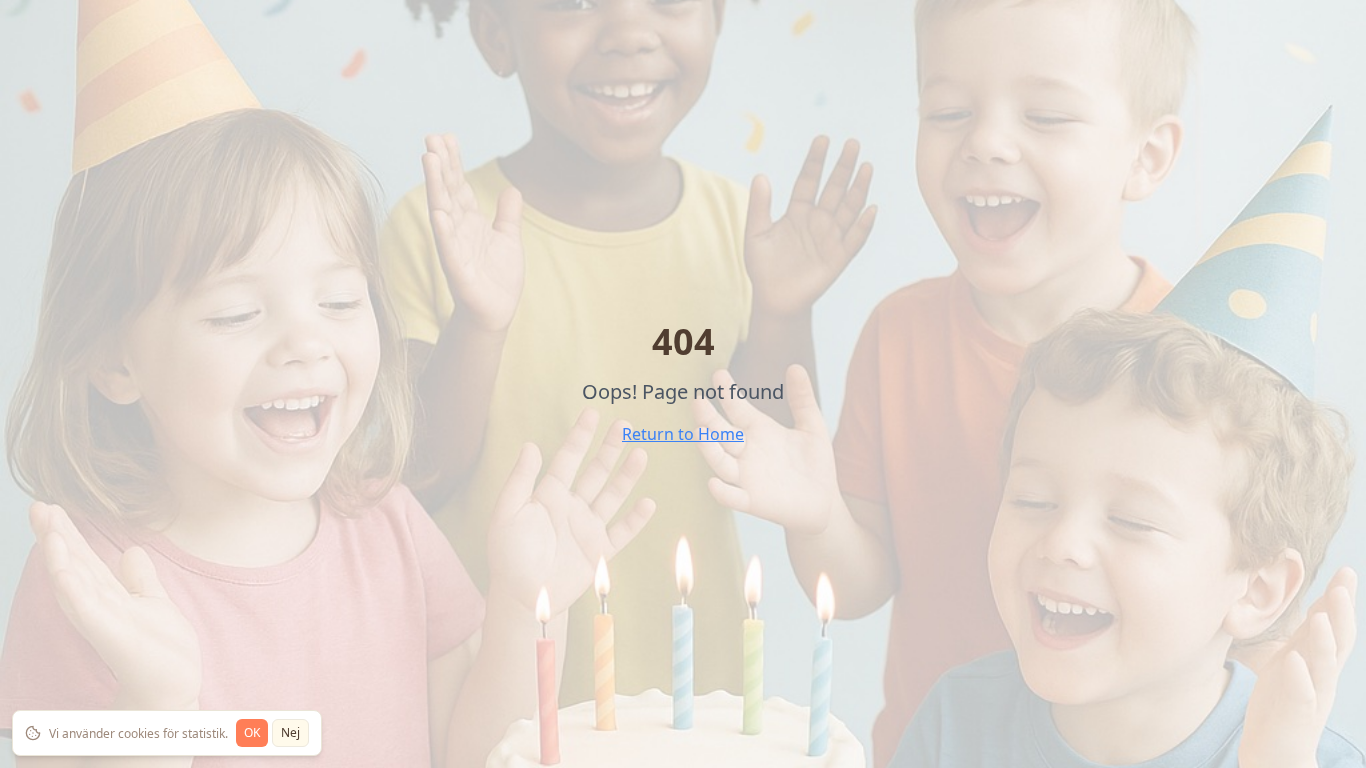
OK (252, 732)
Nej (290, 732)
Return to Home (683, 434)
